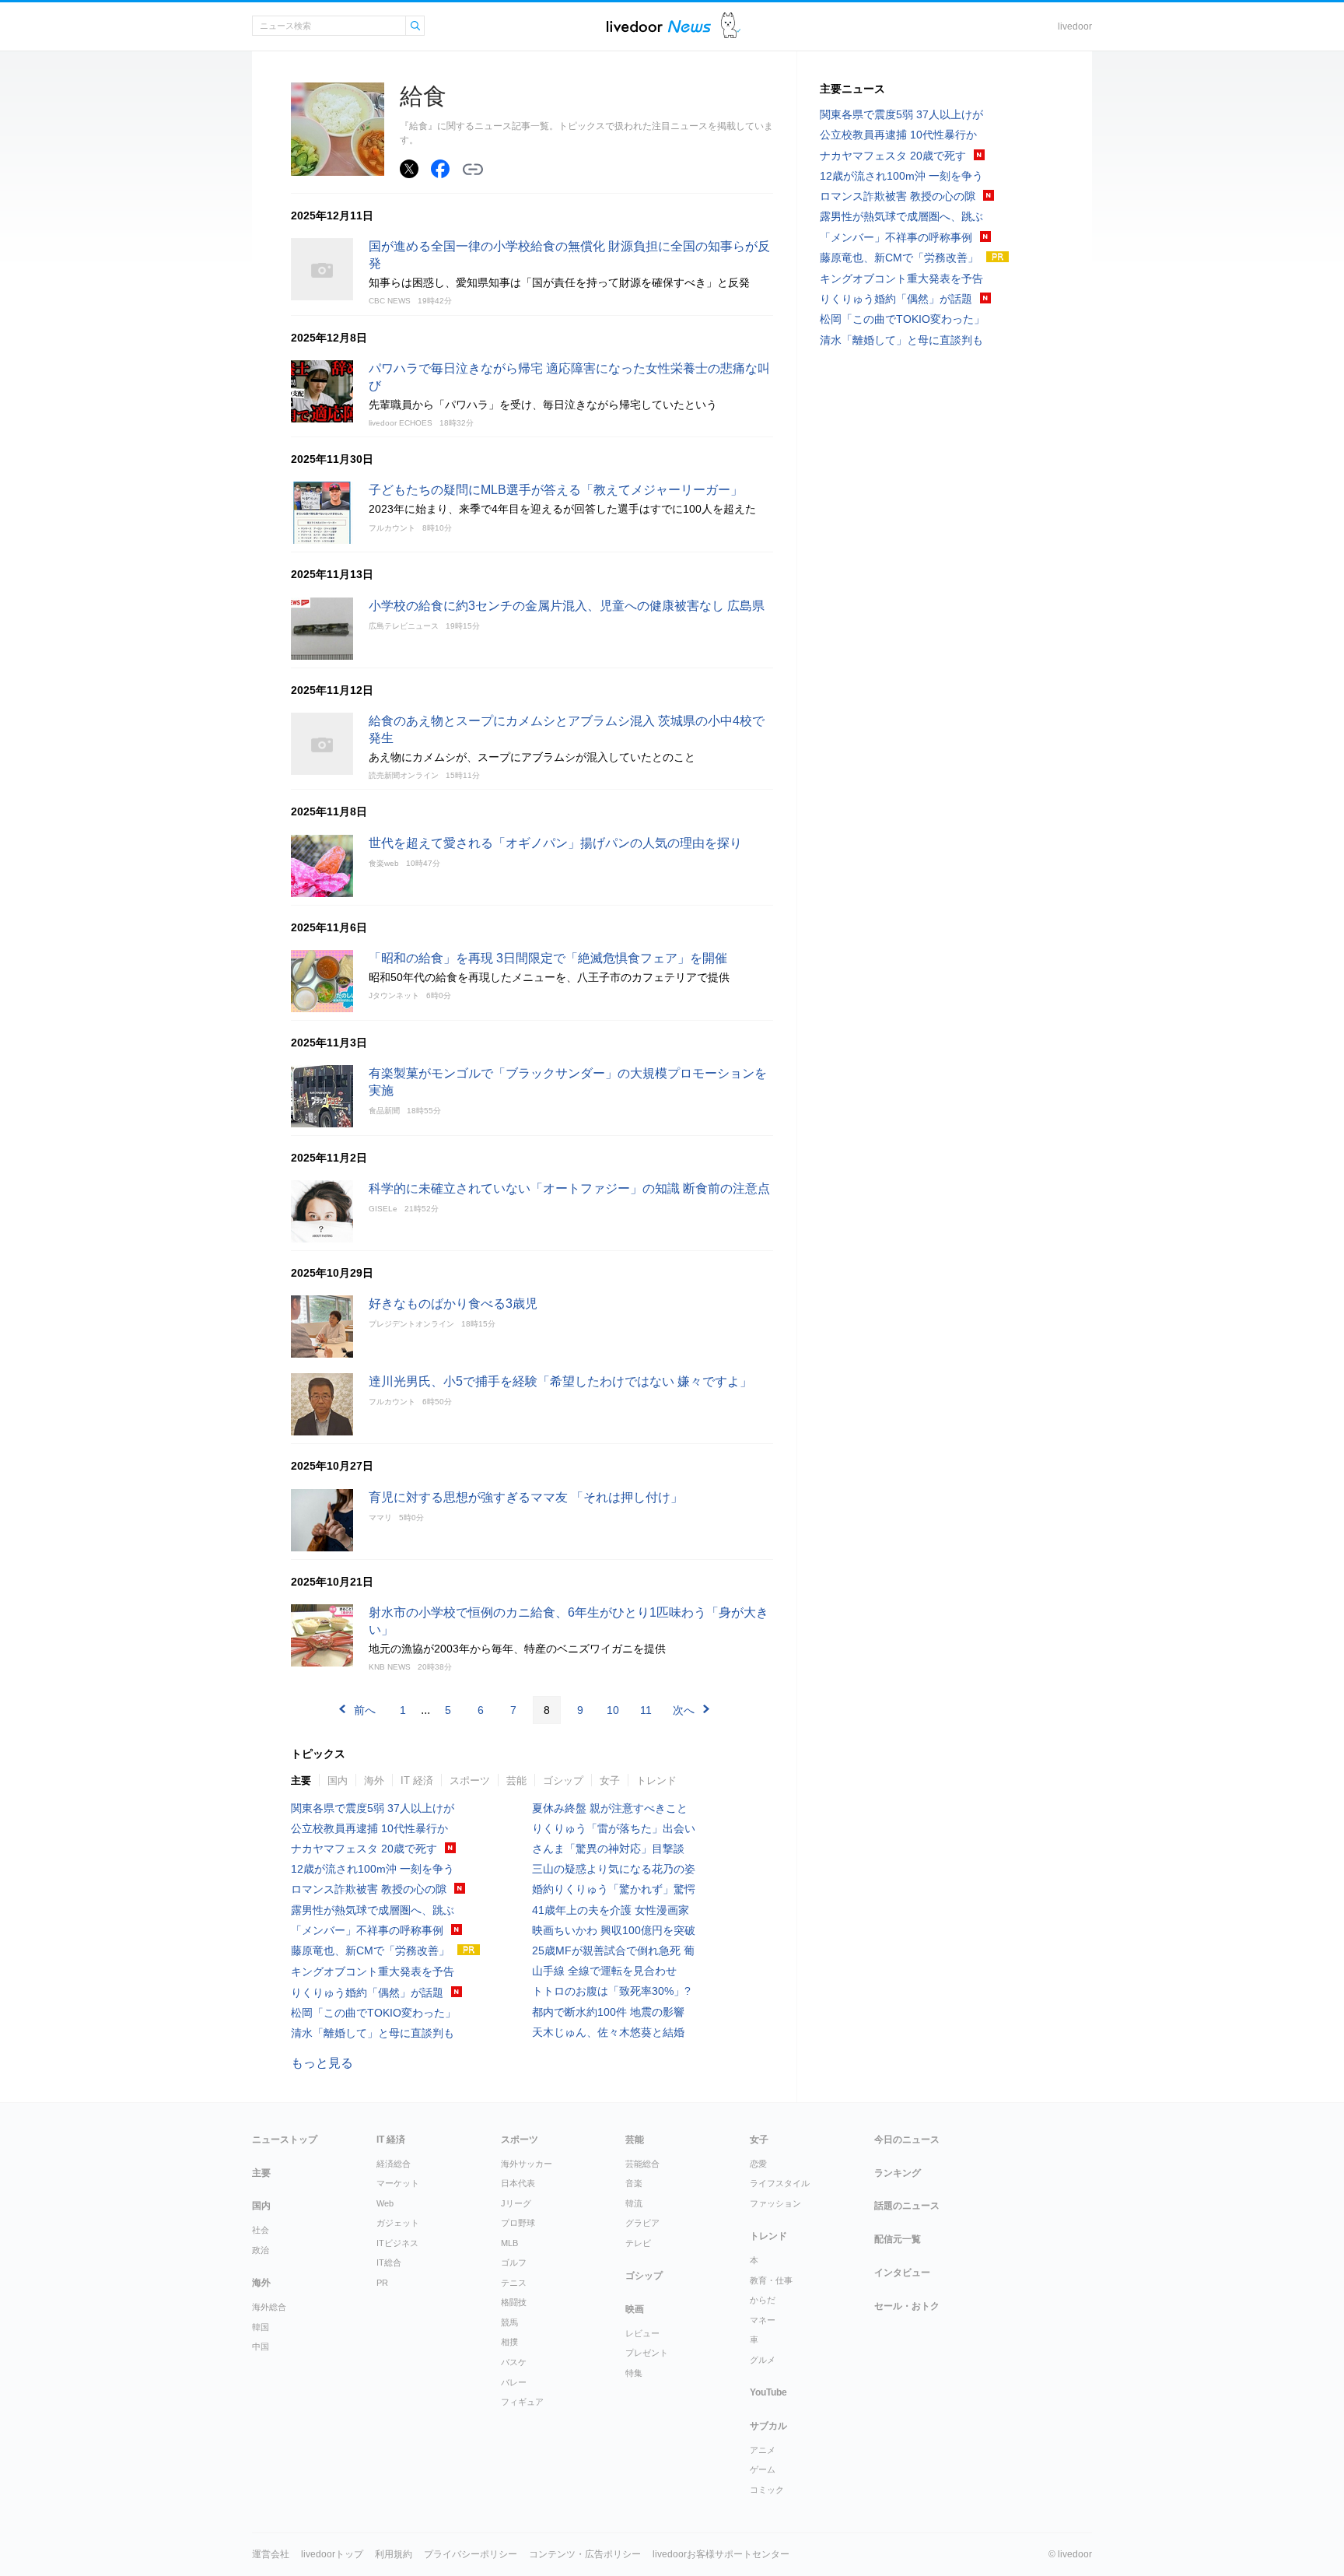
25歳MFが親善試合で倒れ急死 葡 (613, 1950)
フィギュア (522, 2402)
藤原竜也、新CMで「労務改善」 (370, 1950)
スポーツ (470, 1780)
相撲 (509, 2342)
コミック (767, 2490)
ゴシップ (563, 1780)
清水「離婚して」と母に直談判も (373, 2033)
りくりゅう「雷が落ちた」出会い (614, 1828)
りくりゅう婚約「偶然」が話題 (367, 1992)
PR (382, 2283)
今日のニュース (907, 2140)
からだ (763, 2300)
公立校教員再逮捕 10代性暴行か (369, 1828)
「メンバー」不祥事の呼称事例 (367, 1930)
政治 (261, 2250)
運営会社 (271, 2554)
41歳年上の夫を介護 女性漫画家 (611, 1910)
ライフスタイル (780, 2183)
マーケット (398, 2183)
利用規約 (394, 2554)
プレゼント (647, 2353)
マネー (763, 2320)
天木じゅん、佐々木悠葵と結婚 (608, 2032)
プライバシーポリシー (471, 2554)
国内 (338, 1780)
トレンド (656, 1780)
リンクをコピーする (473, 170)
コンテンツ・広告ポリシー (585, 2554)
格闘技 (514, 2302)
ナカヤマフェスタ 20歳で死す (364, 1849)
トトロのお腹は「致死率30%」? (611, 1991)
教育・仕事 (771, 2280)
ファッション (775, 2203)
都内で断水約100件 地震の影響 (608, 2012)
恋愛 (758, 2164)
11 (646, 1710)
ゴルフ (514, 2262)
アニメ (763, 2450)
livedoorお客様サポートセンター (721, 2554)
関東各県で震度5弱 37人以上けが (373, 1808)
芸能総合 (642, 2164)
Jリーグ (516, 2203)
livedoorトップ (332, 2554)
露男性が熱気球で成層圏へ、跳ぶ (373, 1910)
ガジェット (398, 2223)
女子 (610, 1780)
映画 (635, 2309)
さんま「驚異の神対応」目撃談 (608, 1849)
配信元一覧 (898, 2239)
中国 (261, 2346)
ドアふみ (731, 26)
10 (613, 1710)
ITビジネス (397, 2243)
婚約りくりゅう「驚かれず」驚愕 (614, 1889)
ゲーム (763, 2469)
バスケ (514, 2362)
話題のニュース (907, 2206)
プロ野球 (518, 2223)
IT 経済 (417, 1780)
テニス (514, 2283)
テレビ (638, 2243)
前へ (365, 1710)
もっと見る (322, 2063)
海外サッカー (527, 2164)
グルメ (763, 2360)
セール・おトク (907, 2306)
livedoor (1075, 26)
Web (385, 2203)
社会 (261, 2230)
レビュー (642, 2333)
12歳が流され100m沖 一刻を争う (373, 1869)
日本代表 (518, 2183)
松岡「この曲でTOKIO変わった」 (373, 2013)
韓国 (261, 2327)
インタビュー (902, 2273)
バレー (514, 2382)
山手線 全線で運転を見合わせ (604, 1971)
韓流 (634, 2203)
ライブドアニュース (659, 26)
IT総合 (389, 2262)
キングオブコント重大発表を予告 (373, 1971)
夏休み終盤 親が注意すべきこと (610, 1808)
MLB (509, 2243)
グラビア (642, 2223)
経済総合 (394, 2164)
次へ (684, 1710)
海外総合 (269, 2307)
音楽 (634, 2183)
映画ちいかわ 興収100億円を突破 (614, 1930)
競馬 (509, 2322)
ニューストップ (285, 2140)
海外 (374, 1780)
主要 (301, 1780)
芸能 (516, 1780)
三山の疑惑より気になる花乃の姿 (614, 1869)
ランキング (898, 2173)
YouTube (768, 2392)
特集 (634, 2373)
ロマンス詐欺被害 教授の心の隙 (369, 1889)
